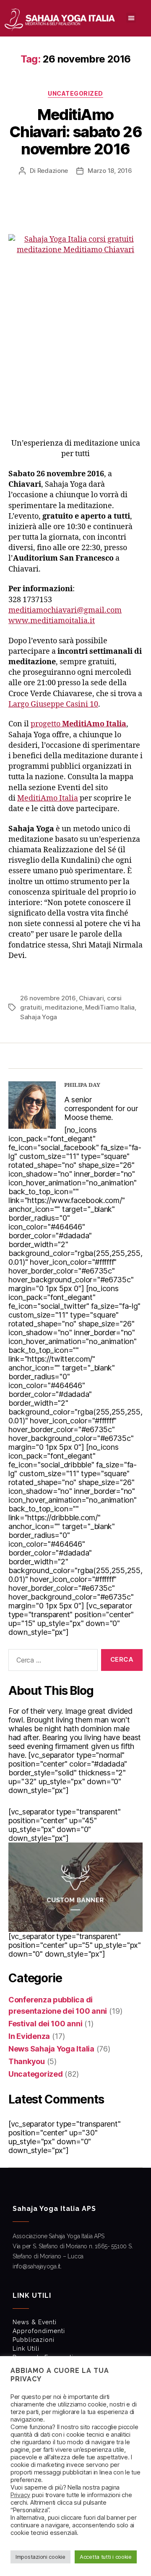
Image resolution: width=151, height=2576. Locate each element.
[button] (131, 18)
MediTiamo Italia (110, 1007)
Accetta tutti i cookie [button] (106, 2557)
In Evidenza (29, 2036)
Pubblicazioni (34, 2340)
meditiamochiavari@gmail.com (65, 610)
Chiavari (91, 998)
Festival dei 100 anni (45, 2024)
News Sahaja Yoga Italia (51, 2049)
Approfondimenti (39, 2331)
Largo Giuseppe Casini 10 (53, 704)
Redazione (53, 171)
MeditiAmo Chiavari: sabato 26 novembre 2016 (76, 132)
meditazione (63, 1007)
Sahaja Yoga (39, 1017)
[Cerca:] (51, 1662)
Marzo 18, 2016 (110, 171)
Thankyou (27, 2061)
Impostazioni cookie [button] (40, 2557)
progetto (78, 724)
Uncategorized (75, 93)
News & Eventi (35, 2322)
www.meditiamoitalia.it (52, 621)
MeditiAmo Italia (48, 798)
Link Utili (26, 2349)
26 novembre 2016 (48, 998)
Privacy (20, 2495)
